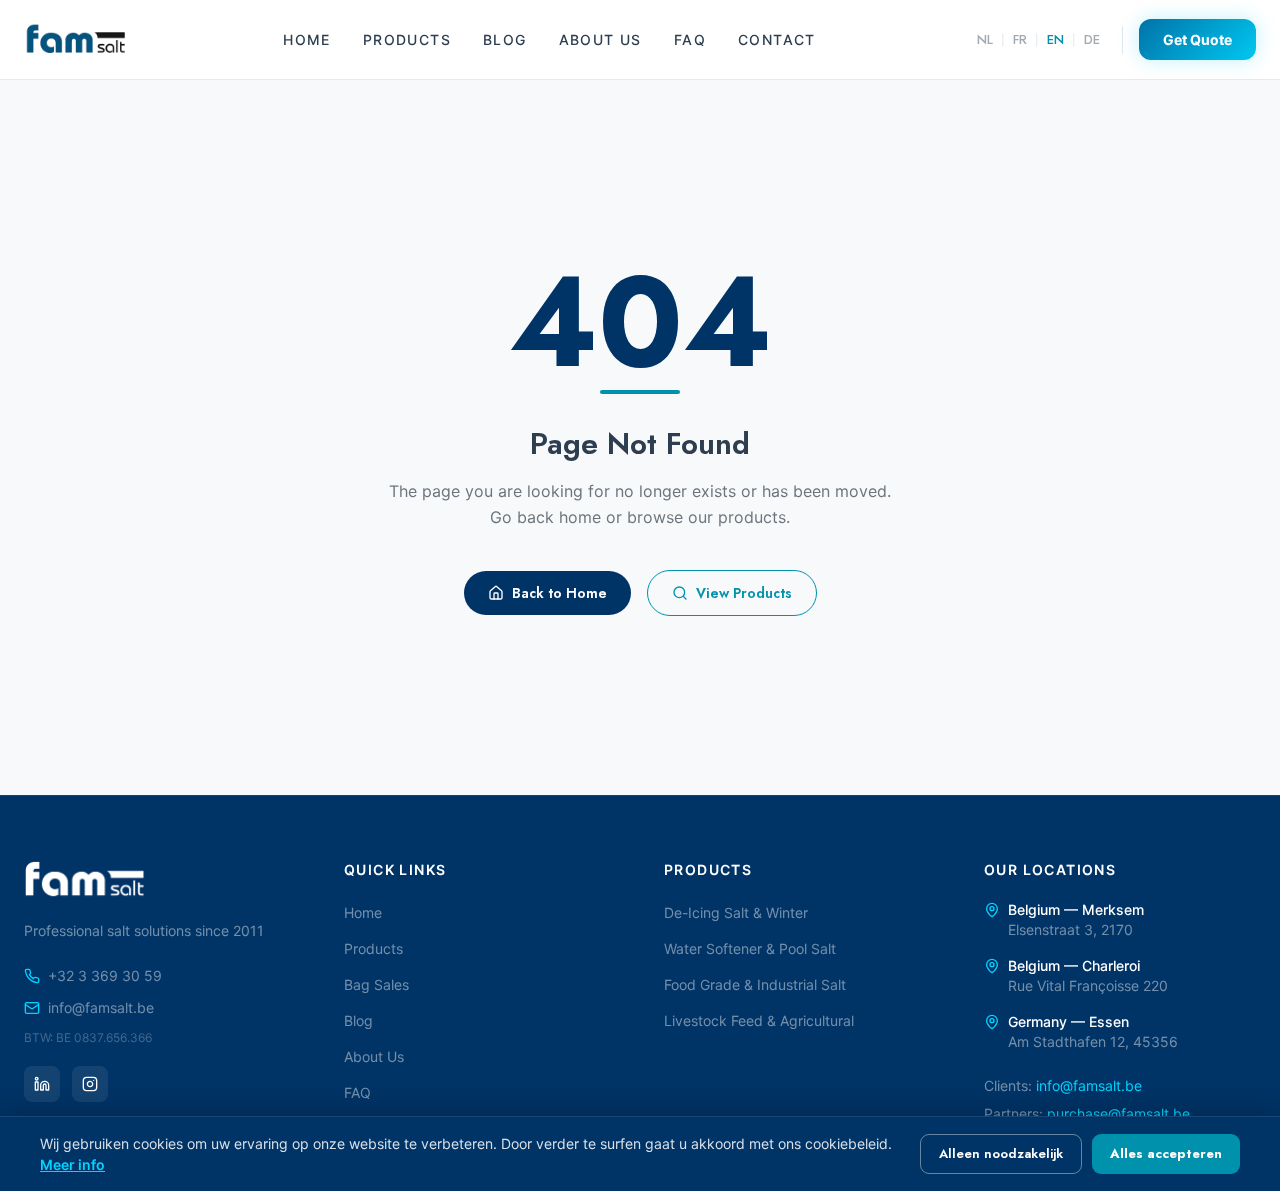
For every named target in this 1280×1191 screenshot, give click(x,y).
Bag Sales (376, 984)
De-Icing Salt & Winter (736, 912)
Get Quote (1197, 39)
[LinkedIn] (42, 1084)
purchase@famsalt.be (1118, 1113)
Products (407, 39)
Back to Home (559, 593)
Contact (777, 39)
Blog (505, 39)
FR (1020, 39)
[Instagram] (90, 1084)
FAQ (690, 39)
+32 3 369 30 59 (105, 975)
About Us (600, 39)
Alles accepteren (1166, 1153)
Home (307, 39)
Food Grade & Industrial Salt (755, 984)
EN (1055, 39)
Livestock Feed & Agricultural (759, 1020)
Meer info (72, 1164)
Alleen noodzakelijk (1001, 1153)
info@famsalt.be (101, 1007)
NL (985, 39)
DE (1092, 39)
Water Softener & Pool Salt (750, 948)
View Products (744, 593)
